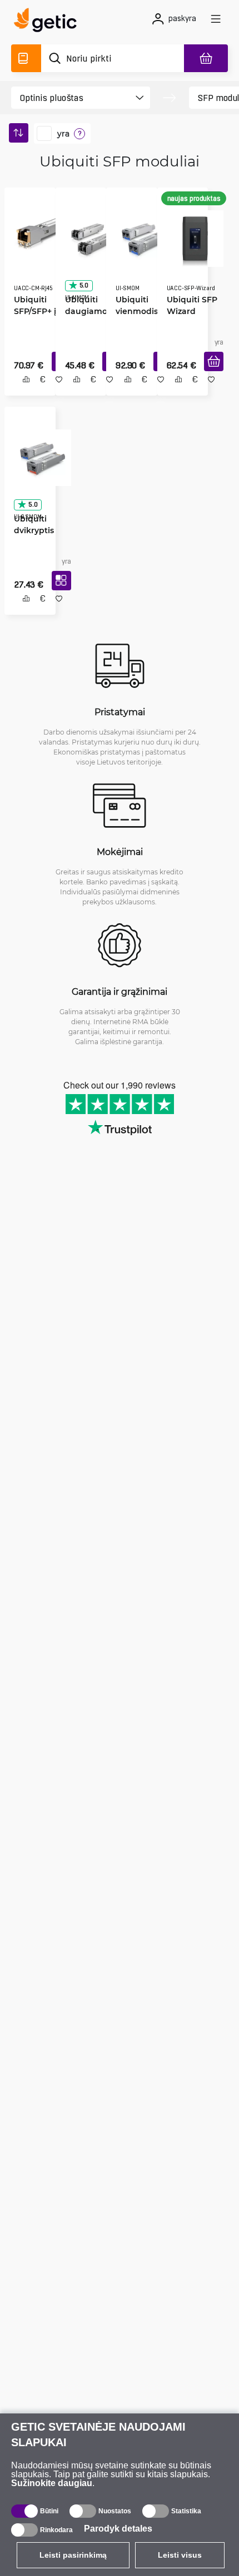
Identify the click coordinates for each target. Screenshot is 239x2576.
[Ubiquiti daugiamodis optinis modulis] (90, 235)
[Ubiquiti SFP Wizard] (191, 235)
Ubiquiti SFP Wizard (188, 301)
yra (63, 134)
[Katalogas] (26, 58)
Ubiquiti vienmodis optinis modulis (133, 307)
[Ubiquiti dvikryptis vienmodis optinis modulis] (39, 457)
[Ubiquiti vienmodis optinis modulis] (140, 235)
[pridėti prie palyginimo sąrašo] (22, 391)
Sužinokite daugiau (52, 2483)
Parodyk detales (118, 2529)
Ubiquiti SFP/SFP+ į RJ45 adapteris (31, 307)
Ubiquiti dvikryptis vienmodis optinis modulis (31, 529)
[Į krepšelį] (210, 374)
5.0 (80, 282)
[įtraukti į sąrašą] (55, 391)
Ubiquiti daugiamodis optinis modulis (88, 307)
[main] (49, 22)
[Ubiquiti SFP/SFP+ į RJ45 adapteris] (39, 235)
